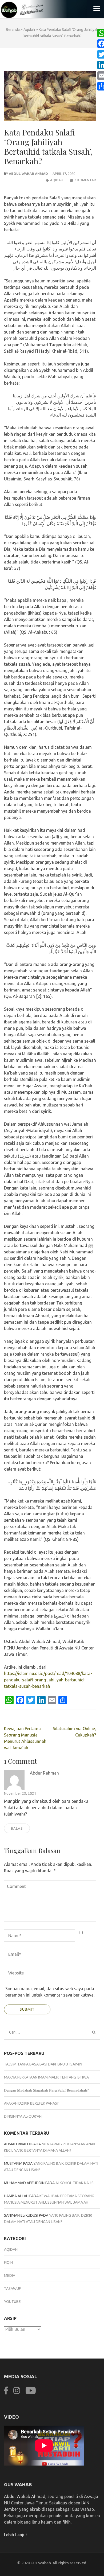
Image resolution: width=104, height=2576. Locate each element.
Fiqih (8, 2262)
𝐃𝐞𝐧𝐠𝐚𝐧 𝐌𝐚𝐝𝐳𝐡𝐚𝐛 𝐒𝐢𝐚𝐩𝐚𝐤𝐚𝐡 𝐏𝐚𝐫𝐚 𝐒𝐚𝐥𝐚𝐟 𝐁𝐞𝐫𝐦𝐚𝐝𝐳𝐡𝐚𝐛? (46, 2090)
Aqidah (57, 180)
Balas (17, 1828)
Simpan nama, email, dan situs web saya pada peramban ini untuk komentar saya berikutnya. (50, 1992)
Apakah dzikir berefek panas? (31, 2103)
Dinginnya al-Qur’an (23, 2116)
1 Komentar (85, 180)
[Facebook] (6, 2394)
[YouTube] (31, 2394)
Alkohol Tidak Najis (75, 2183)
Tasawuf (12, 2289)
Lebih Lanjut (16, 2535)
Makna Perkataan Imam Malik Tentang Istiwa (46, 2077)
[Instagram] (17, 2394)
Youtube (12, 2302)
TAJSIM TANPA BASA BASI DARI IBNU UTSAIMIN (43, 2064)
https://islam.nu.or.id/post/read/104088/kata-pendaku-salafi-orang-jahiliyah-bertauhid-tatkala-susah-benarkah (48, 1680)
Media (10, 2275)
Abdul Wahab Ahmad (28, 174)
